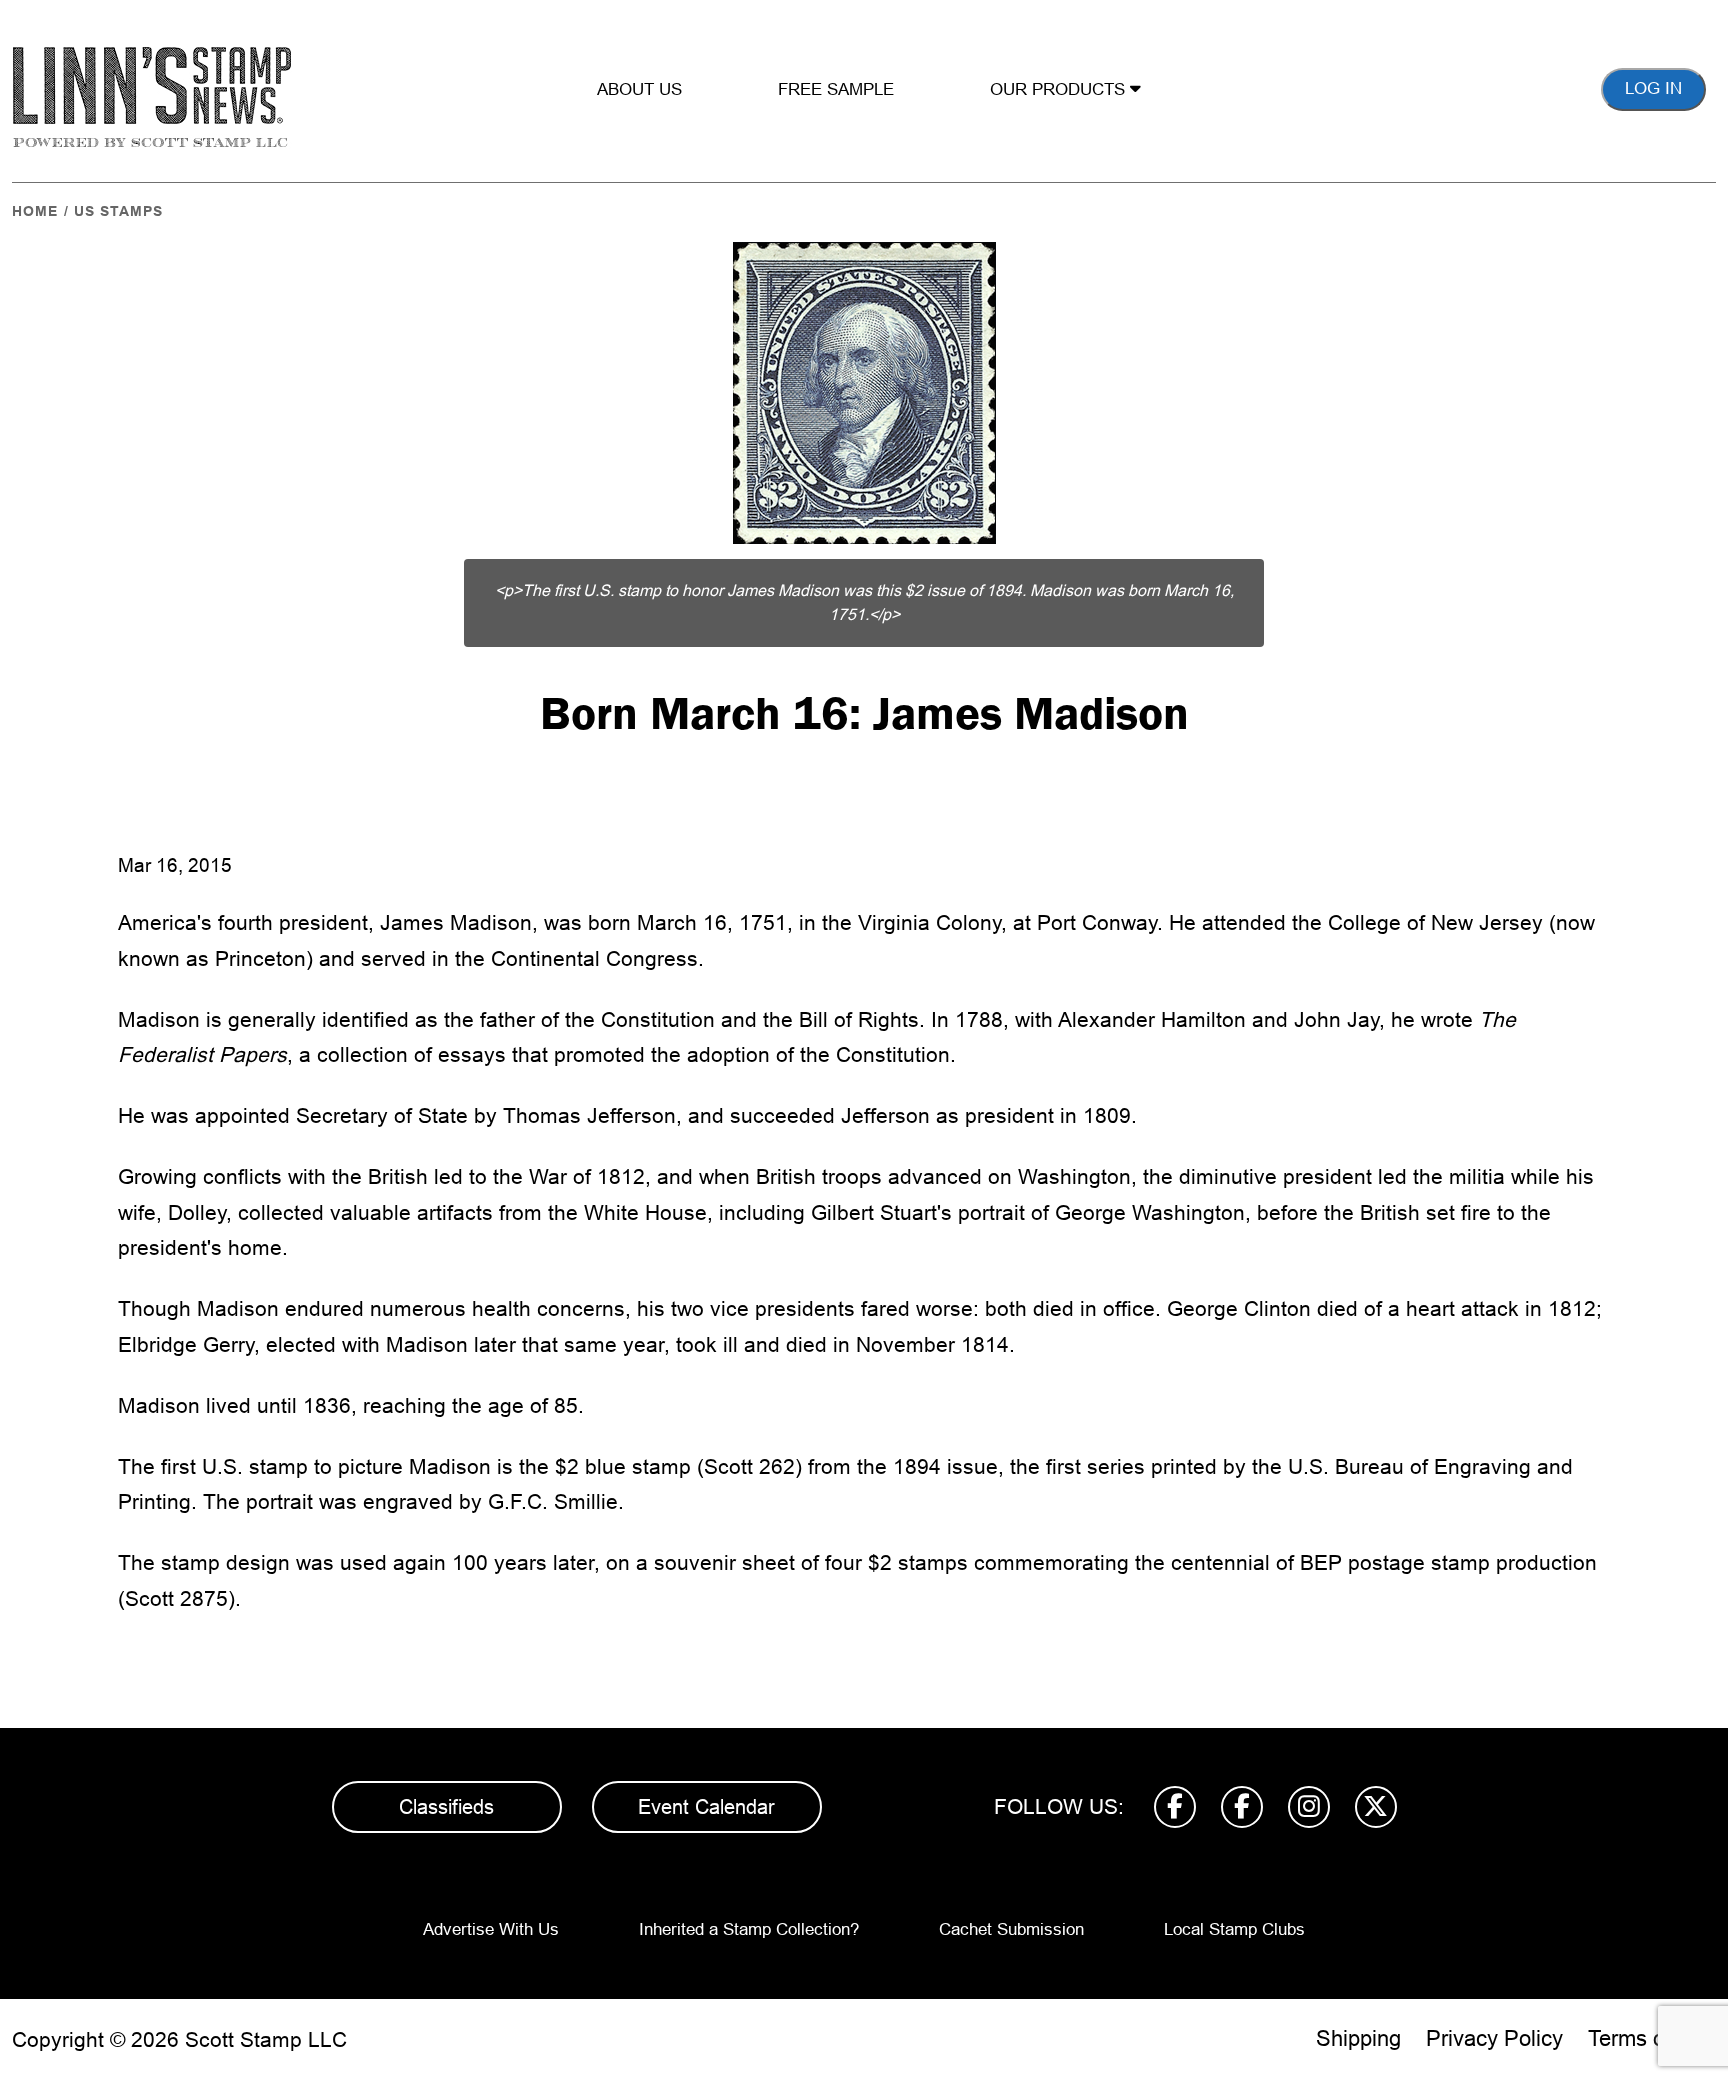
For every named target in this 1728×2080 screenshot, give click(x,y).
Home (35, 211)
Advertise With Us (491, 1929)
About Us (639, 89)
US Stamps (118, 211)
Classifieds (446, 1807)
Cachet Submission (1011, 1929)
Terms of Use (1652, 2038)
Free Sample (836, 89)
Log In (1653, 88)
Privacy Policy (1494, 2038)
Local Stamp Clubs (1234, 1929)
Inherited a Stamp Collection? (749, 1929)
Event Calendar (706, 1807)
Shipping (1358, 2038)
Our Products (1060, 89)
